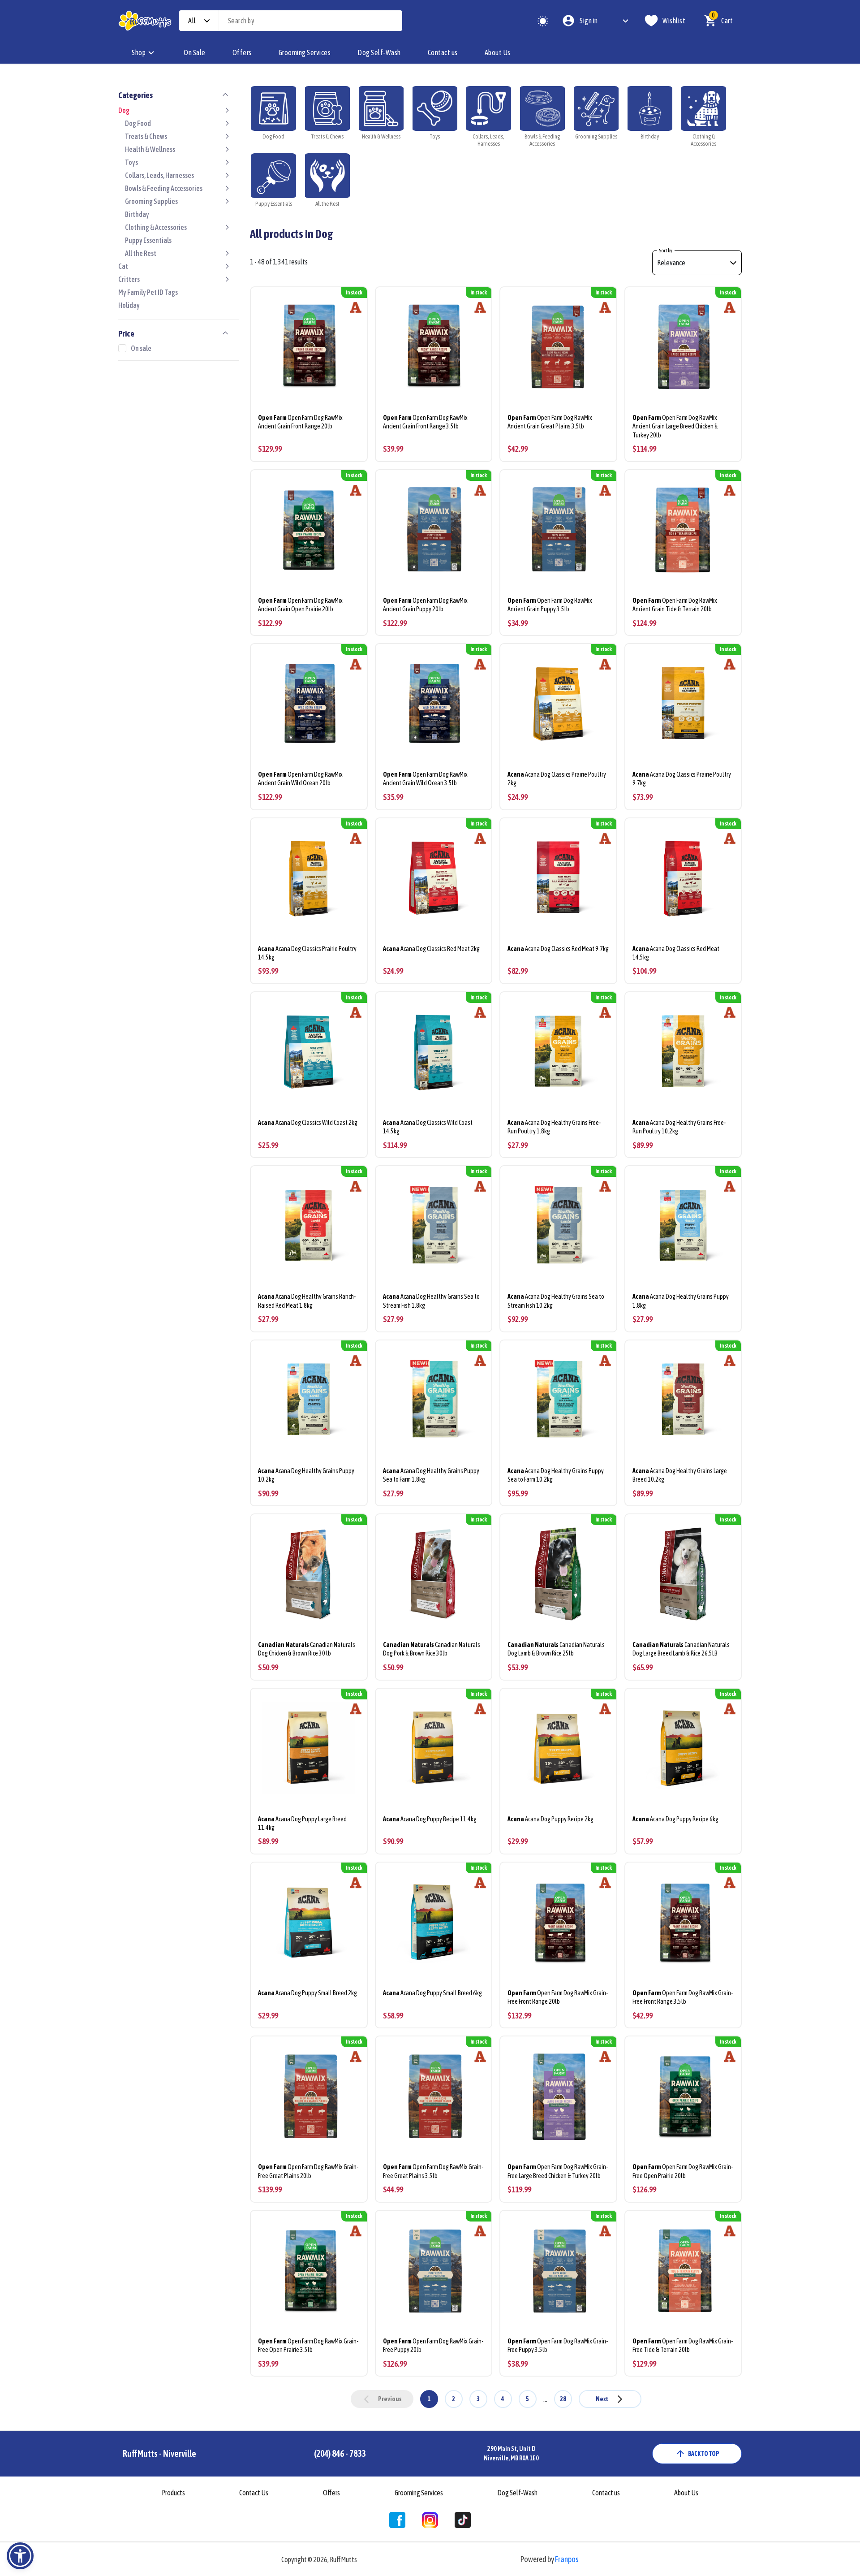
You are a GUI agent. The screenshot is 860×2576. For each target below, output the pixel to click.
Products (173, 2493)
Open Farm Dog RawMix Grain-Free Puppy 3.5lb (558, 2345)
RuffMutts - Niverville (159, 2453)
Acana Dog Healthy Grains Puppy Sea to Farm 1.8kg (431, 1475)
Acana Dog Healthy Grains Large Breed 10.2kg (680, 1475)
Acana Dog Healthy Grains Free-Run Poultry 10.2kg (679, 1127)
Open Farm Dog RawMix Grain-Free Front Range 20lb (558, 1997)
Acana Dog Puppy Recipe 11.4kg (430, 1819)
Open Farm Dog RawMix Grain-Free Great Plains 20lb (308, 2171)
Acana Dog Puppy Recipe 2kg (550, 1819)
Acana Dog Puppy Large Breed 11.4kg (302, 1823)
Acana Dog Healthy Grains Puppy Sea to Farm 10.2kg (556, 1475)
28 (563, 2399)
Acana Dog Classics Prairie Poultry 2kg (557, 779)
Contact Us (254, 2493)
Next (602, 2399)
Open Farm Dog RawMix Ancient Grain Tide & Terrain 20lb (675, 605)
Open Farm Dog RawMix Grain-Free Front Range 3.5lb (683, 1997)
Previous (390, 2399)
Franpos (567, 2559)
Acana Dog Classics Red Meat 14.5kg (676, 953)
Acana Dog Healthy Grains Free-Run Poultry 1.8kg (554, 1127)
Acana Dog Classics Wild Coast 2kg (308, 1123)
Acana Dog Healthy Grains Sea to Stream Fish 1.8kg (431, 1301)
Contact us (443, 52)
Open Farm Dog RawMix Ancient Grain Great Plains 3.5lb (550, 422)
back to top (704, 2454)
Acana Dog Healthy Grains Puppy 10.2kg (306, 1475)
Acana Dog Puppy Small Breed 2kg (307, 1993)
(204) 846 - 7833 (340, 2453)
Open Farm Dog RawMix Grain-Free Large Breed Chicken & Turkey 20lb (558, 2171)
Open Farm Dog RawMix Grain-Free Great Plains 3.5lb (433, 2171)
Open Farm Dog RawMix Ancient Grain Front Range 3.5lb (425, 422)
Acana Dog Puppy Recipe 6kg (675, 1819)
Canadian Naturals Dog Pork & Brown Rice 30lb (432, 1649)
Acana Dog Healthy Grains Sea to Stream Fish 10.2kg (556, 1301)
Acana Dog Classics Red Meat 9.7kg (558, 949)
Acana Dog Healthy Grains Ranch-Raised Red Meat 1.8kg (307, 1301)
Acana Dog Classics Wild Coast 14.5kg (428, 1127)
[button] (20, 2556)
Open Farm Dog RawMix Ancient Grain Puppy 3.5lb (550, 605)
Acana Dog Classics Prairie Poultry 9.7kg (682, 779)
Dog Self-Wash (379, 52)
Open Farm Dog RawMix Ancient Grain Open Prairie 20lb (300, 605)
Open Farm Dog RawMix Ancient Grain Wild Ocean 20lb (300, 779)
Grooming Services (305, 52)
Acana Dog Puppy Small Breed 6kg (432, 1993)
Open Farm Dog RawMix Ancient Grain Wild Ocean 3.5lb (425, 779)
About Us (498, 52)
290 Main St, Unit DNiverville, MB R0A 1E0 (511, 2453)
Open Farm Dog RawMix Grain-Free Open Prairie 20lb (683, 2171)
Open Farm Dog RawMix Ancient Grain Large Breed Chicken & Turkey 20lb (675, 426)
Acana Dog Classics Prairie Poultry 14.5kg (307, 953)
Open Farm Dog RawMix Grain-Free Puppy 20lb (433, 2345)
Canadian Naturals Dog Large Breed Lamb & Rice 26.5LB (681, 1649)
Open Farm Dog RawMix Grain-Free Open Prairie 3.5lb (308, 2345)
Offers (242, 52)
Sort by (666, 251)
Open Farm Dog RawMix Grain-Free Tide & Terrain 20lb (683, 2345)
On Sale (195, 52)
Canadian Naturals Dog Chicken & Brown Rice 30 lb (307, 1649)
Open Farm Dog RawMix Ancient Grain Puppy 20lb (425, 605)
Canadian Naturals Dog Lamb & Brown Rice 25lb (556, 1649)
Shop (139, 52)
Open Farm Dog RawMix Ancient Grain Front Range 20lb (300, 422)
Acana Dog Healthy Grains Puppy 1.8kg (681, 1301)
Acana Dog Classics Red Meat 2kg (431, 949)
